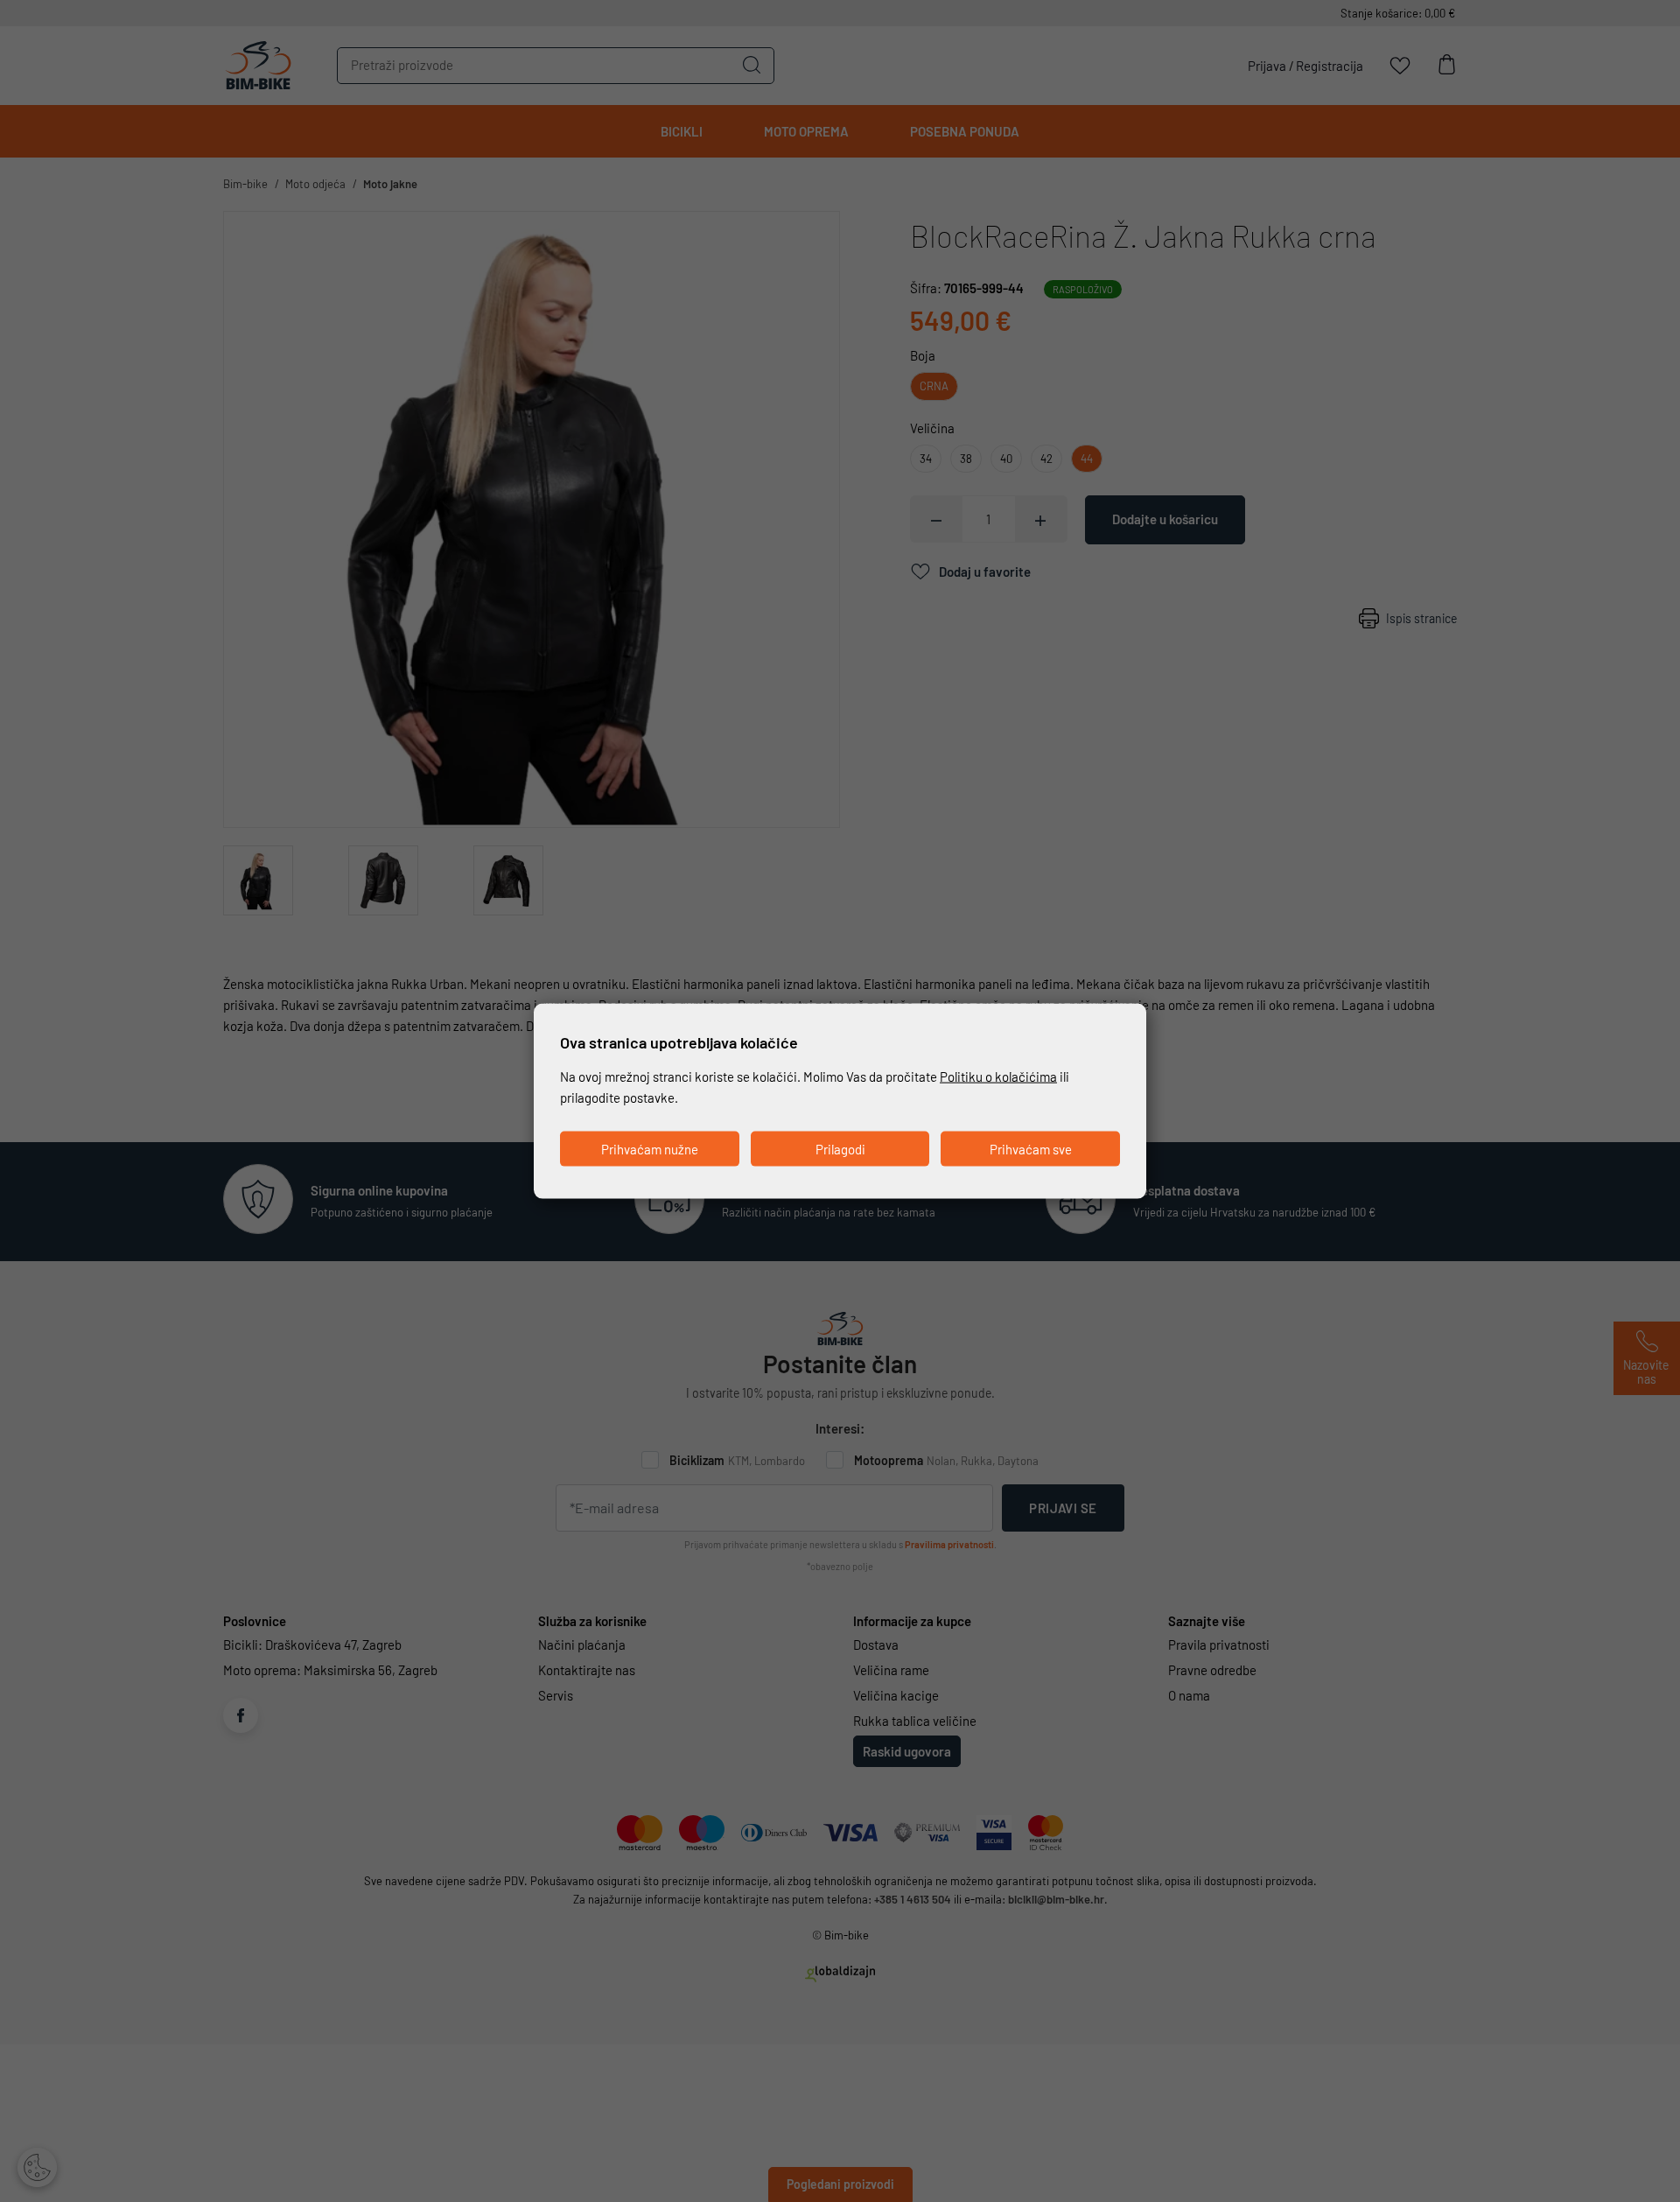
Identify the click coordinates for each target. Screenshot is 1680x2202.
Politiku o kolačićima (998, 1076)
